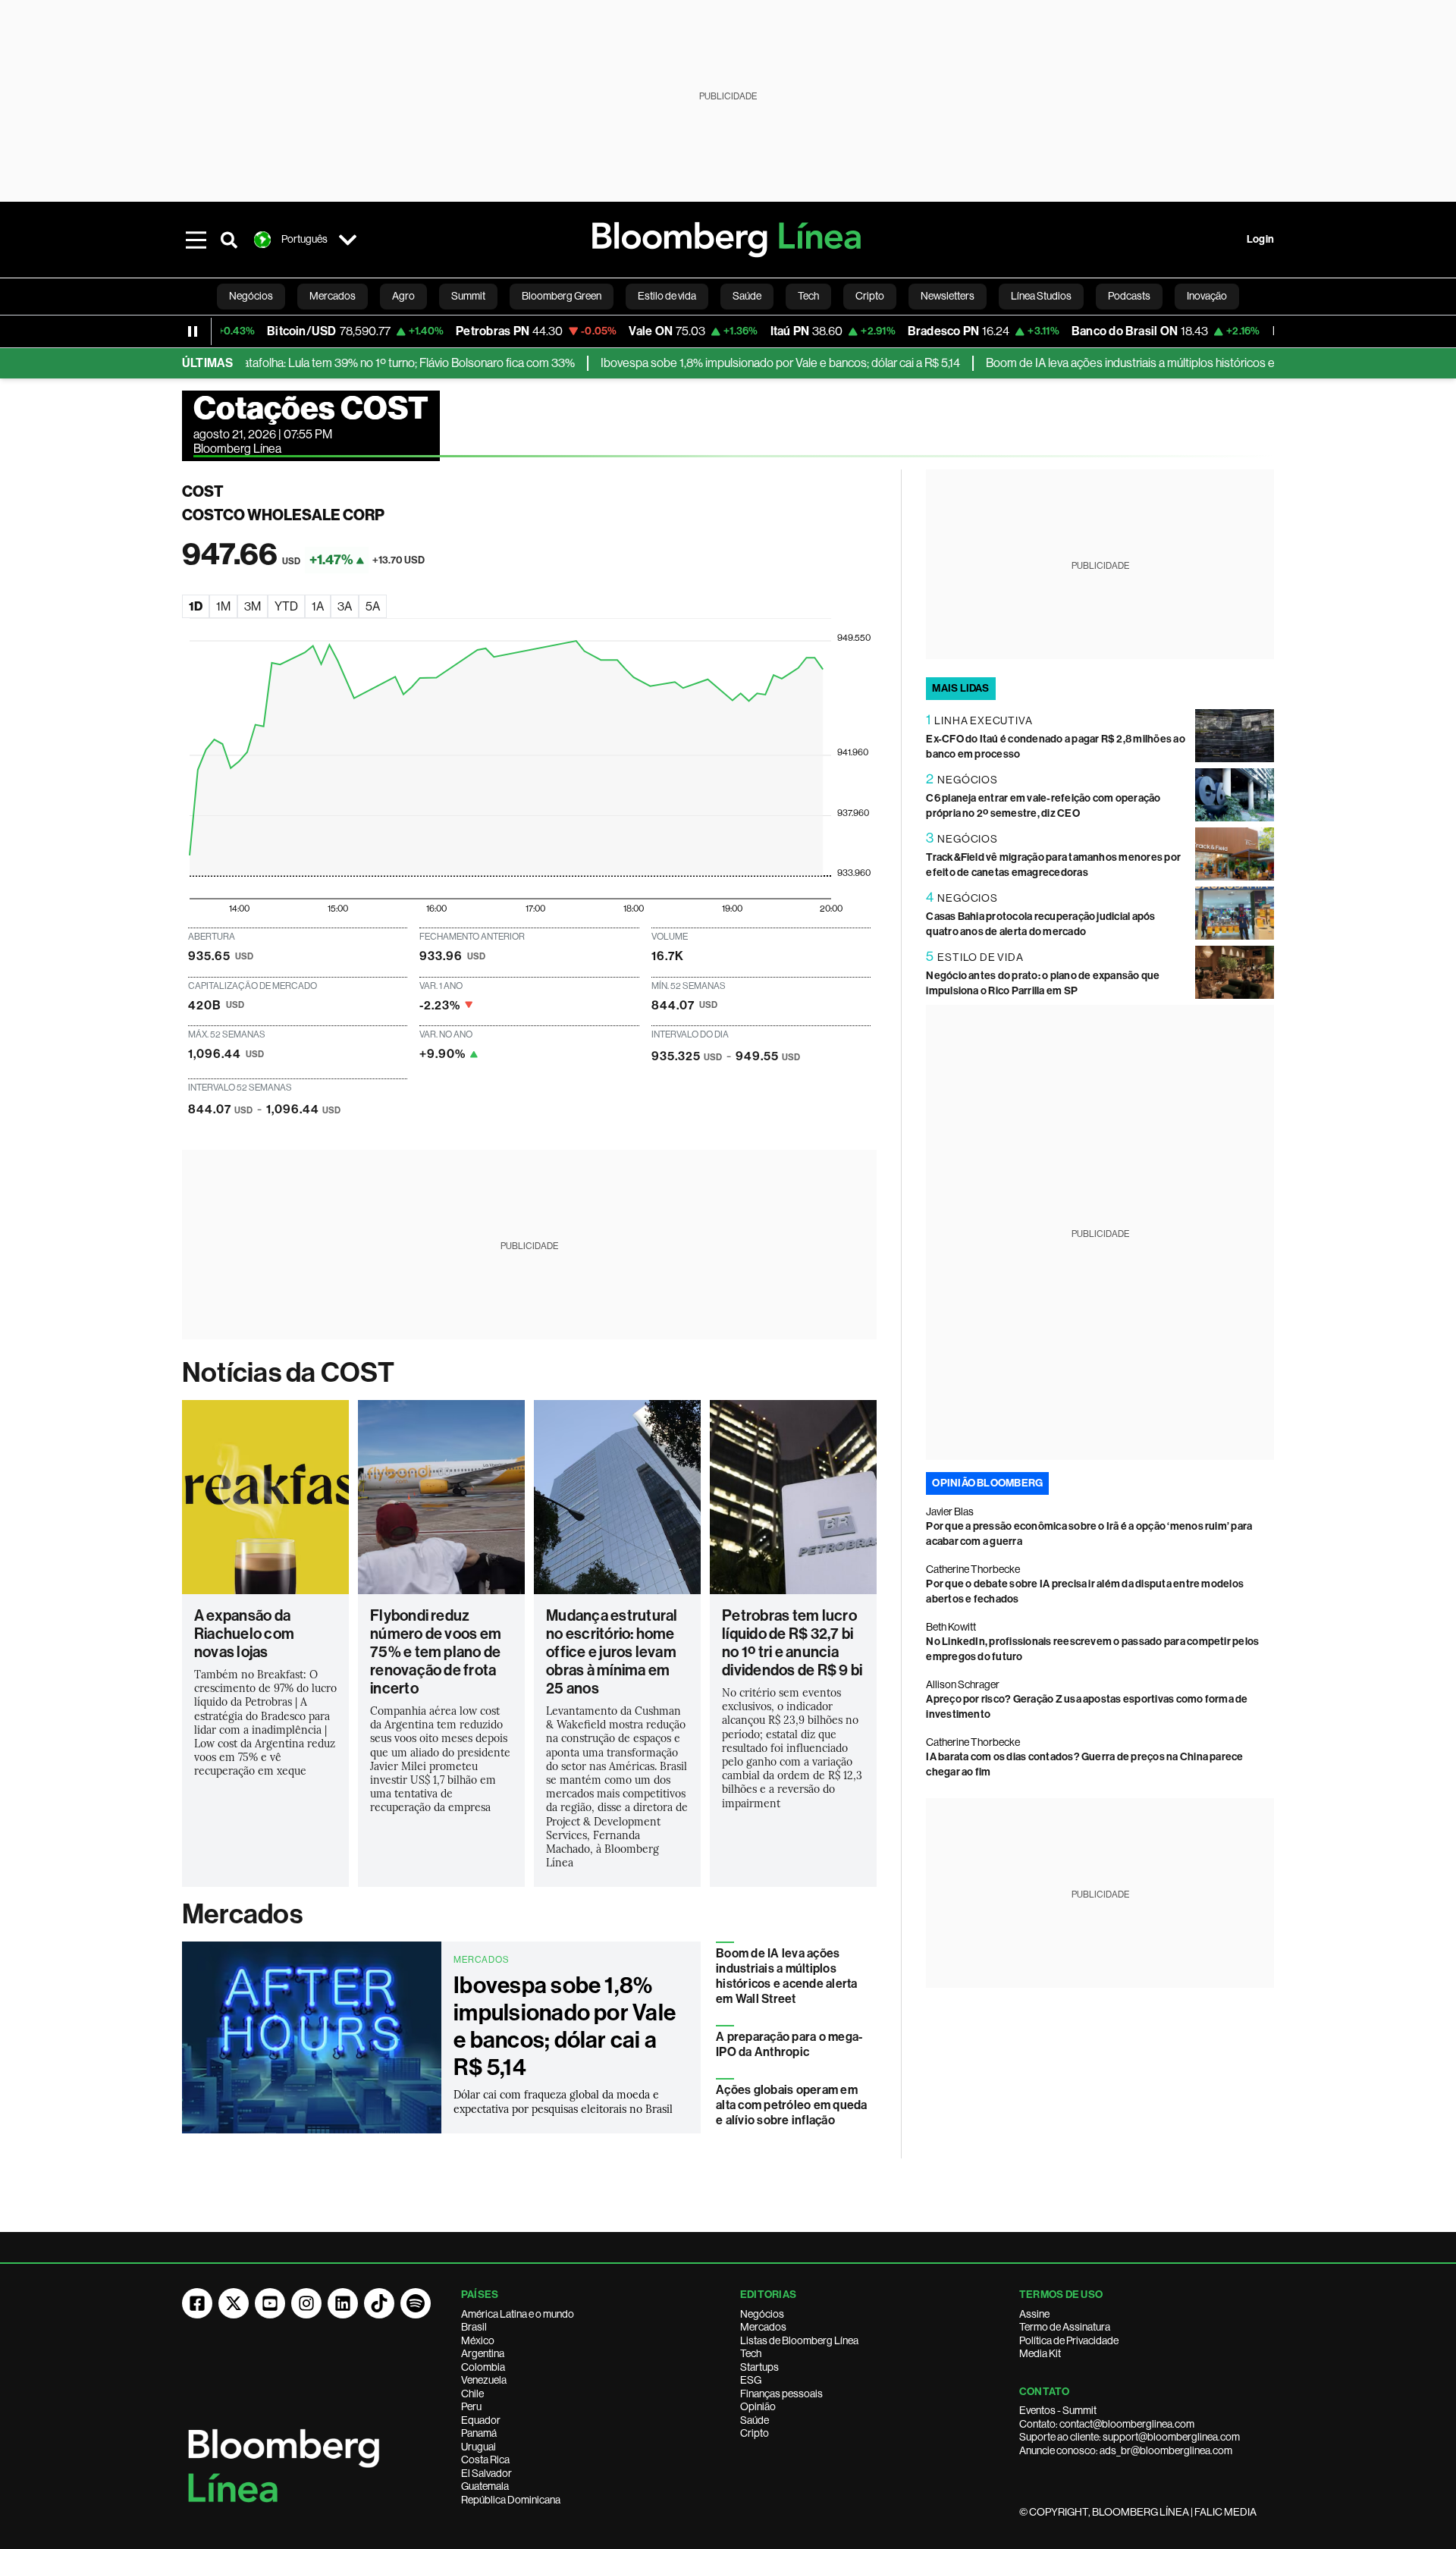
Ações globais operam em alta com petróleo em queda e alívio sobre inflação (791, 2105)
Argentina (483, 2353)
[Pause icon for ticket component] (193, 331)
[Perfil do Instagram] (306, 2303)
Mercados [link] (333, 296)
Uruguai (479, 2447)
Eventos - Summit (1058, 2410)
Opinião (758, 2406)
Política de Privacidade (1069, 2340)
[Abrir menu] (196, 240)
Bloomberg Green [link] (562, 296)
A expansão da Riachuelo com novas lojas (244, 1634)
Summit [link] (468, 296)
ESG (751, 2380)
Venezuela (484, 2380)
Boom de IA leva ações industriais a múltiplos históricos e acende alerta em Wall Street (1156, 363)
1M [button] (223, 606)
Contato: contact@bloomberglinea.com (1107, 2424)
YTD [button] (286, 606)
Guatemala (485, 2486)
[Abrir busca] (229, 240)
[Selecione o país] (347, 240)
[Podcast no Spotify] (416, 2303)
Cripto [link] (870, 296)
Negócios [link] (251, 296)
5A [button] (373, 606)
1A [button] (318, 606)
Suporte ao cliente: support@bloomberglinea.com (1130, 2437)
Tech (751, 2353)
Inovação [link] (1207, 296)
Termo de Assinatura (1065, 2327)
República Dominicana (511, 2500)
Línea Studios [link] (1041, 296)
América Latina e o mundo (518, 2314)
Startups (759, 2367)
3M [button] (253, 606)
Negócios (762, 2314)
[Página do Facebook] (197, 2303)
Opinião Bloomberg (987, 1483)
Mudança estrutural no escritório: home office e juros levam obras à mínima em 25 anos (612, 1652)
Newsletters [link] (948, 296)
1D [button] (196, 606)
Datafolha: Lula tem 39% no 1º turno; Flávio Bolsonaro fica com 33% (356, 363)
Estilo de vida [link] (667, 296)
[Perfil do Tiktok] (379, 2303)
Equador (481, 2420)
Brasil (474, 2327)
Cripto (755, 2433)
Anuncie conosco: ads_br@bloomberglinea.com (1126, 2450)
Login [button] (1260, 239)
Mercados (242, 1914)
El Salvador (486, 2473)
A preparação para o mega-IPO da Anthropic (789, 2044)
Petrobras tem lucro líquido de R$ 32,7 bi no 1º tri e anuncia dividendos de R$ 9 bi (792, 1643)
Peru (471, 2406)
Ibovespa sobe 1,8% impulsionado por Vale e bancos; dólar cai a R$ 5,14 (732, 363)
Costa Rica (485, 2460)
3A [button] (345, 606)
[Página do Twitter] (234, 2303)
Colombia (483, 2367)
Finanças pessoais (781, 2394)
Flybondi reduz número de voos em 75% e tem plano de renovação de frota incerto (436, 1652)
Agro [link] (403, 296)
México (478, 2340)
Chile (472, 2394)
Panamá (479, 2433)
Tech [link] (808, 296)
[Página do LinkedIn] (343, 2303)
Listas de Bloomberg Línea (799, 2340)
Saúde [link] (747, 296)
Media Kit (1040, 2353)
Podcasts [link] (1129, 296)
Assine (1034, 2314)
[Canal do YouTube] (270, 2303)
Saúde (755, 2420)
